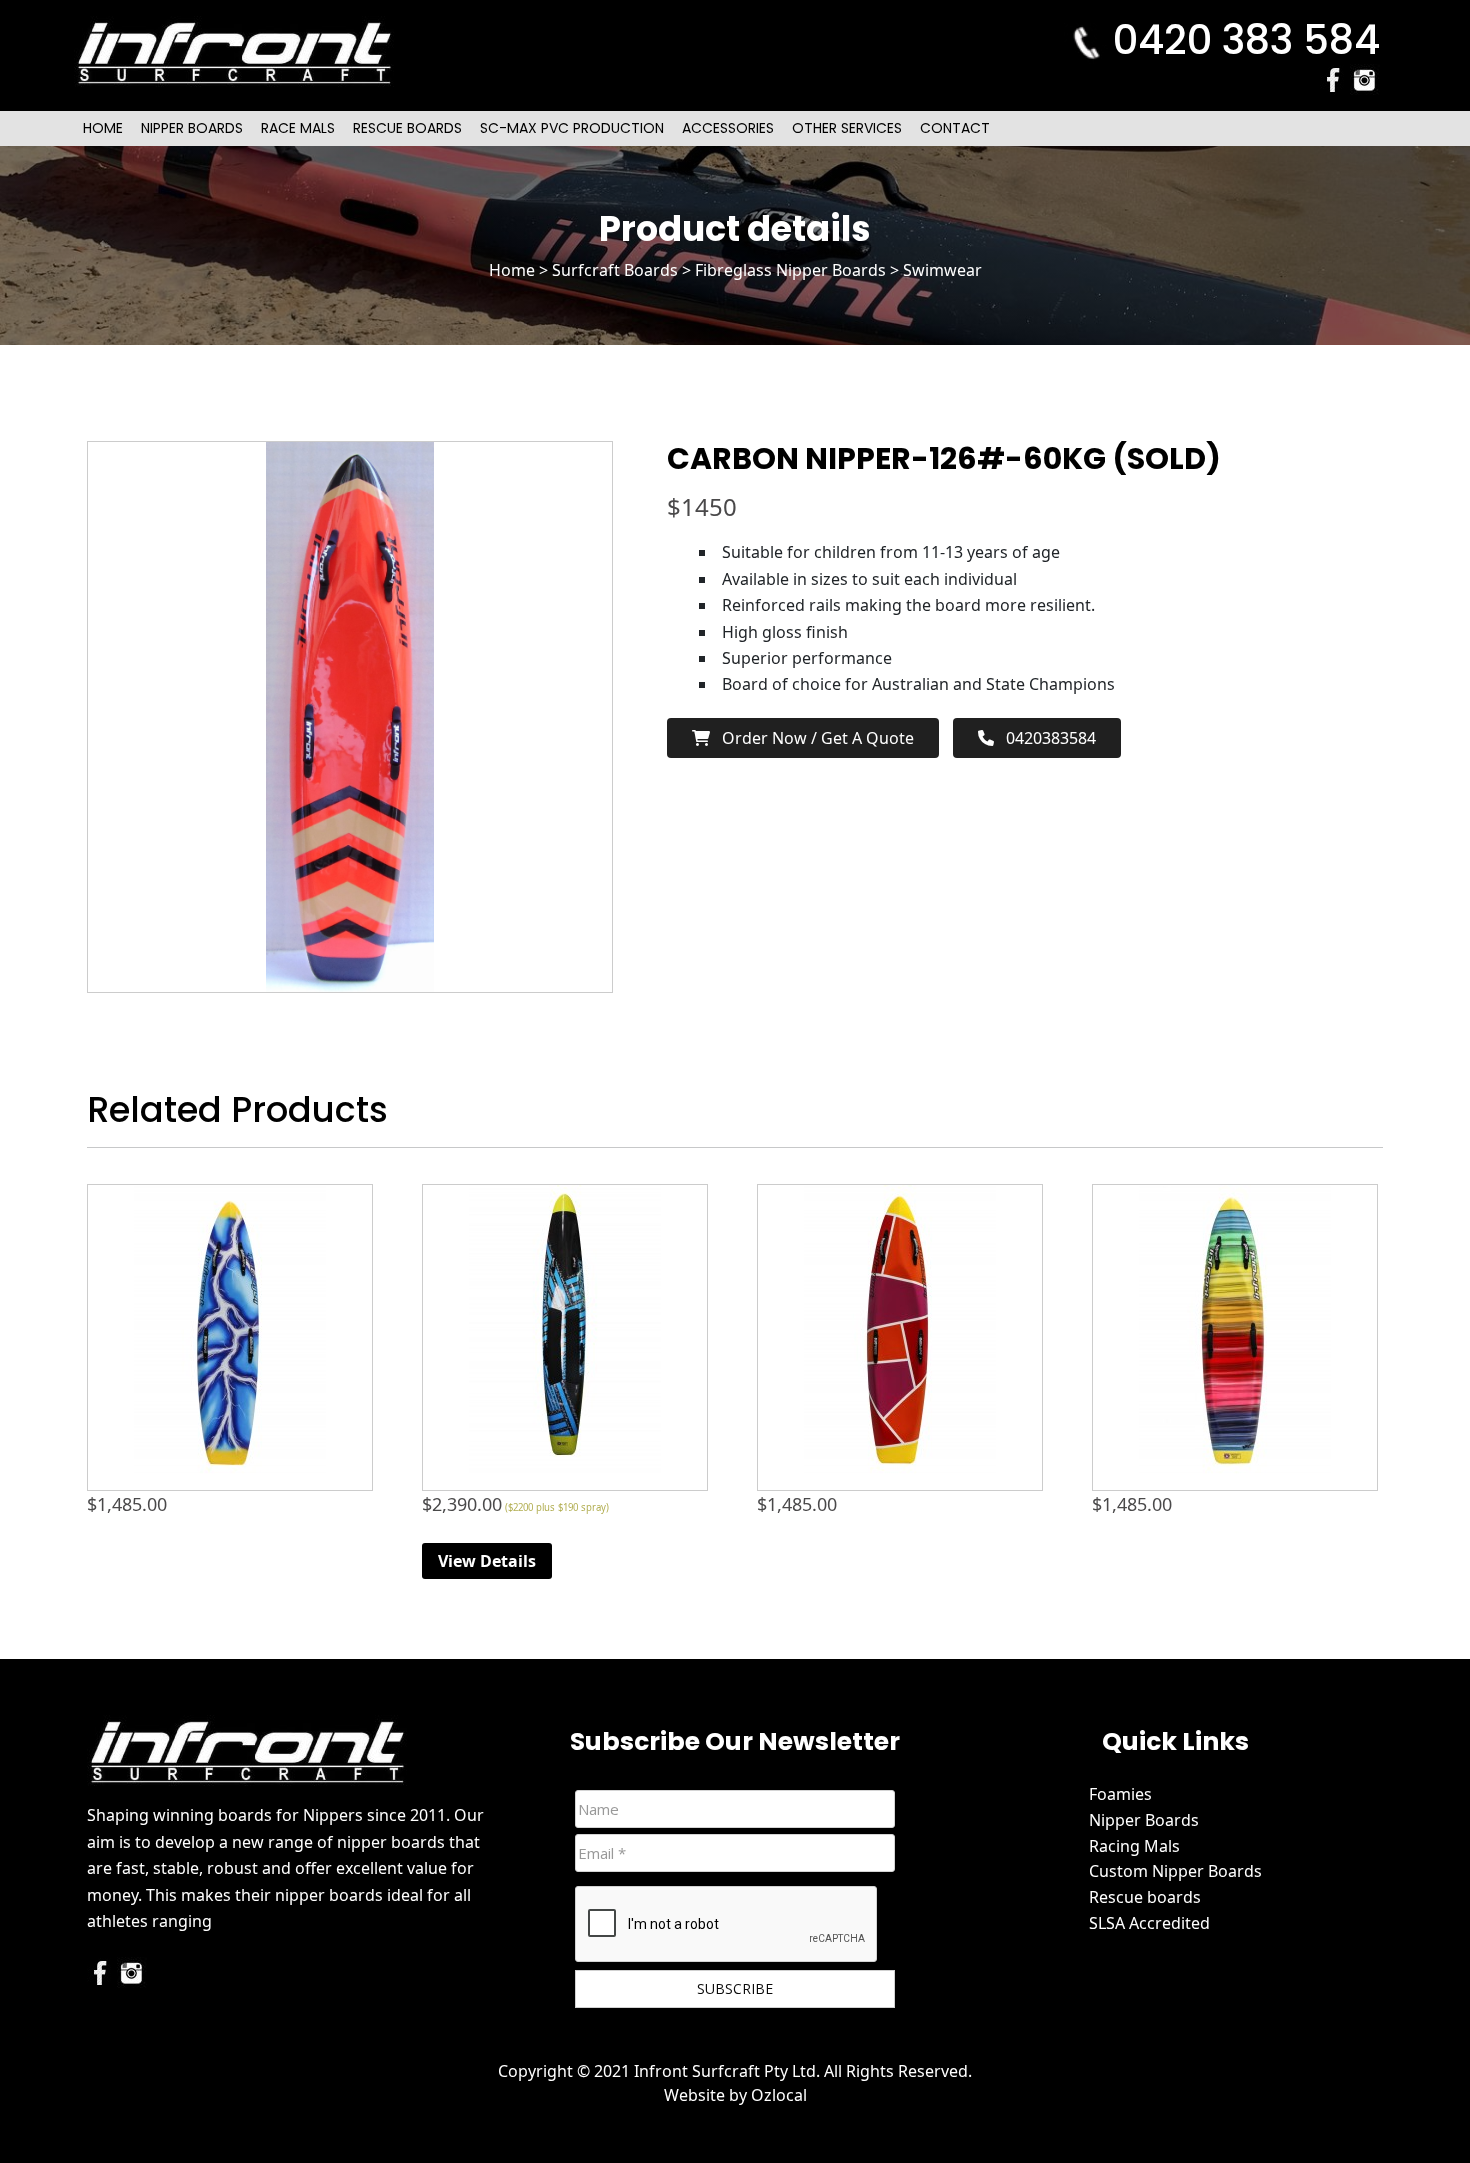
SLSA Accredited (1149, 1923)
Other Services (847, 128)
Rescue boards (1145, 1897)
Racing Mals (1134, 1846)
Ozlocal (779, 2095)
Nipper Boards (192, 128)
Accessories (728, 128)
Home (103, 128)
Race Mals (298, 128)
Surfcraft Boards (615, 270)
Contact (955, 128)
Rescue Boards (407, 128)
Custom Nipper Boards (1175, 1871)
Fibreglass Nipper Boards (790, 270)
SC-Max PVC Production (572, 128)
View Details (487, 1561)
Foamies (1120, 1794)
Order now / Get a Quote (812, 738)
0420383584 (1045, 738)
